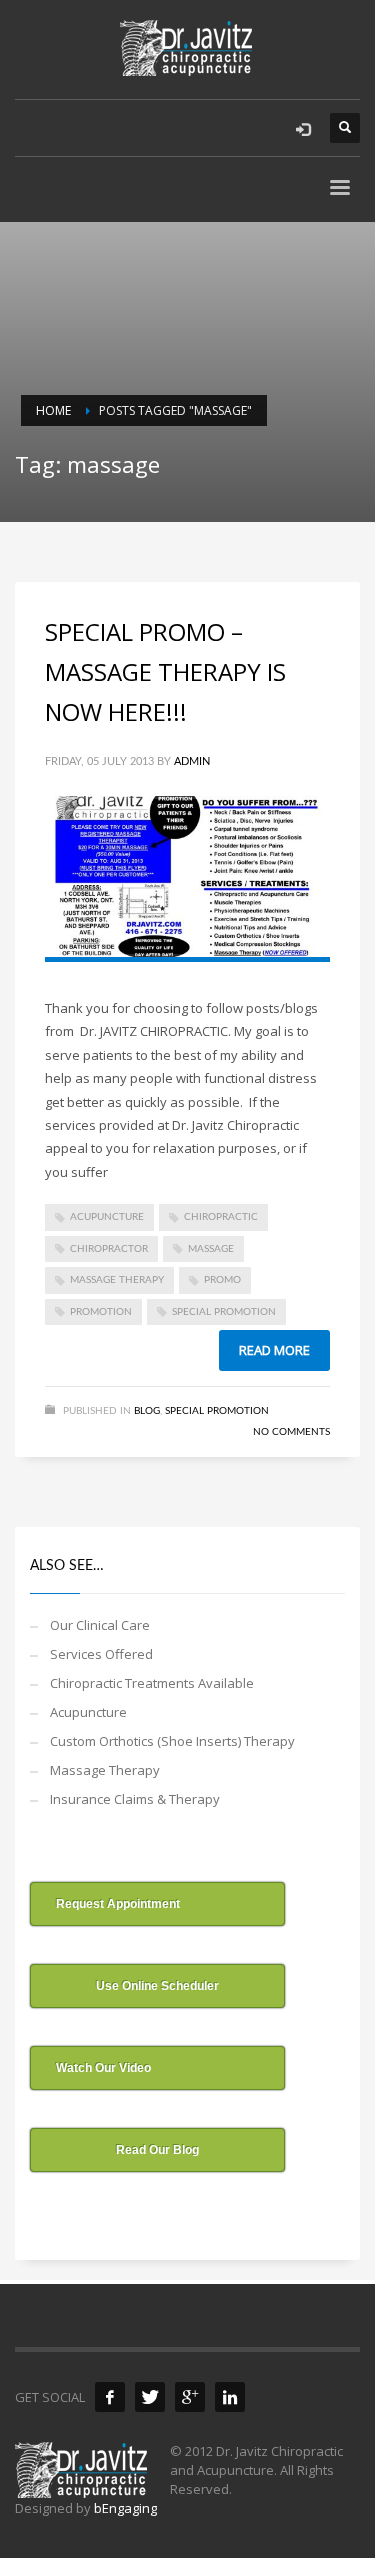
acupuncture (107, 1217)
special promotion (224, 1312)
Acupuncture (88, 1712)
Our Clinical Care (100, 1625)
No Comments (291, 1432)
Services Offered (101, 1654)
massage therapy (117, 1280)
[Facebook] (110, 2397)
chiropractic (221, 1217)
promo (222, 1280)
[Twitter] (150, 2397)
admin (192, 761)
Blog (147, 1411)
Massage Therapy (105, 1770)
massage (211, 1249)
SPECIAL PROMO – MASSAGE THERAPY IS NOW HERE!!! (165, 671)
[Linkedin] (230, 2397)
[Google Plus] (190, 2397)
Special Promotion (217, 1411)
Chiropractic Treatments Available (152, 1683)
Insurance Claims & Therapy (135, 1799)
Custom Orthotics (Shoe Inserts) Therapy (172, 1741)
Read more (274, 1350)
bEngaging (125, 2508)
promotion (101, 1312)
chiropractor (109, 1249)
